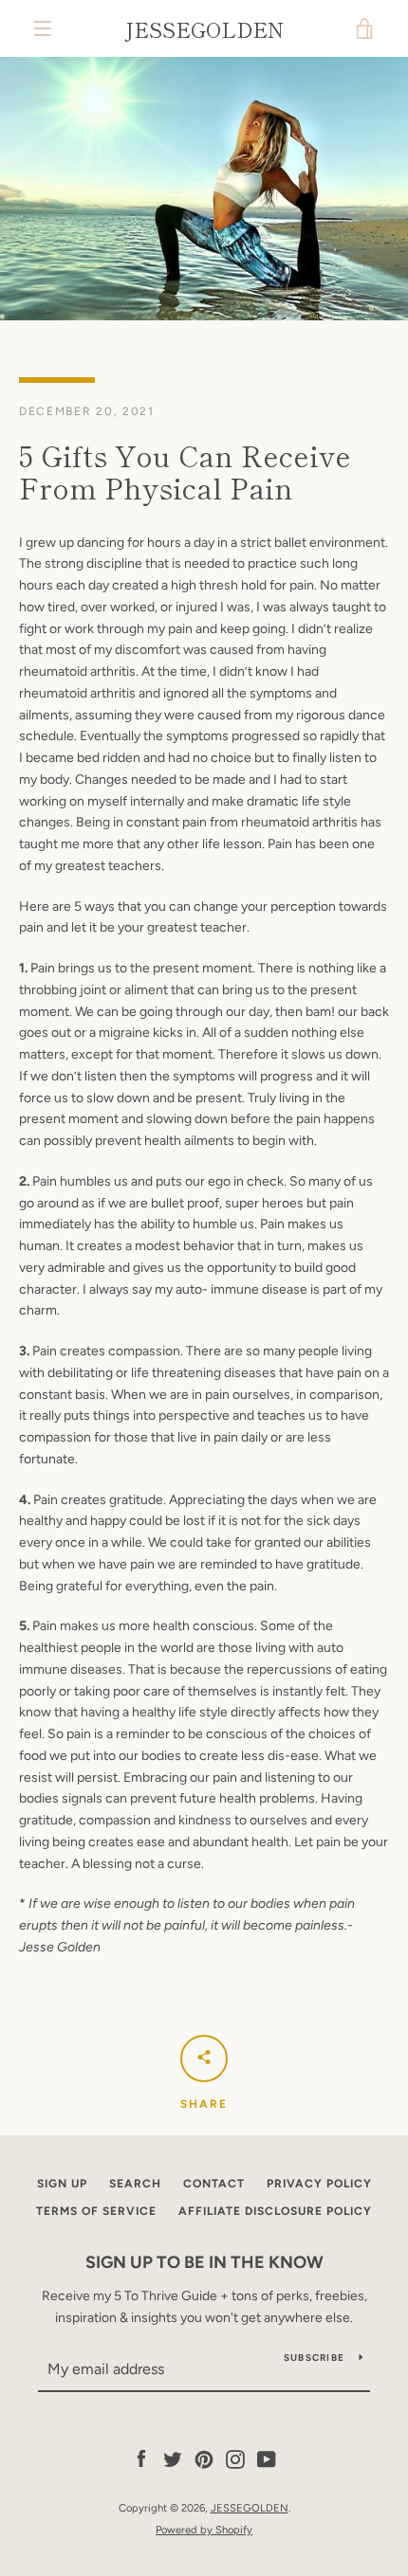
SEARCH (135, 2184)
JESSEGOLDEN (204, 28)
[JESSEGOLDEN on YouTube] (267, 2459)
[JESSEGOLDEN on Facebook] (141, 2459)
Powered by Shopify (204, 2530)
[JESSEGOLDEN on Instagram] (235, 2459)
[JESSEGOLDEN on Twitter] (173, 2459)
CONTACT (214, 2184)
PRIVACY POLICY (319, 2184)
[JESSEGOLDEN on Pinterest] (204, 2459)
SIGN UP (62, 2184)
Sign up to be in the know (204, 2262)
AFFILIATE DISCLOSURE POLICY (275, 2211)
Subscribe (314, 2358)
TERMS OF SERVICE (96, 2211)
